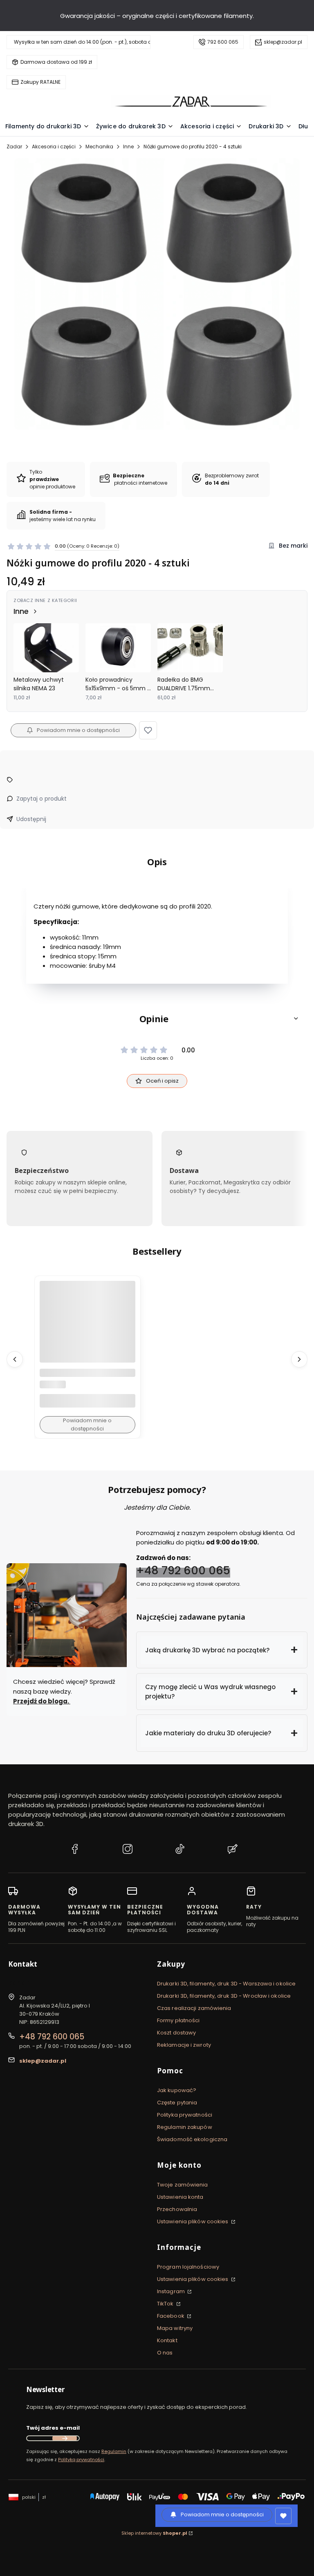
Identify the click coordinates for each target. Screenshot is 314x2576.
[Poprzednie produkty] (15, 1359)
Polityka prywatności (185, 2115)
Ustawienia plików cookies (193, 2221)
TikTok (166, 2304)
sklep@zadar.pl (283, 42)
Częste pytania (177, 2103)
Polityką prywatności (81, 2460)
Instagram (172, 2291)
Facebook (171, 2316)
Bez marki (293, 546)
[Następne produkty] (299, 1359)
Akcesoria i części (54, 147)
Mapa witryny (175, 2328)
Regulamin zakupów (185, 2127)
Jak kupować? (177, 2090)
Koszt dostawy (176, 2033)
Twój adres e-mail (53, 2428)
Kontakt (167, 2340)
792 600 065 (223, 42)
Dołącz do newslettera (65, 2438)
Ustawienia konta (180, 2197)
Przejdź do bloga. (42, 1701)
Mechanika (99, 147)
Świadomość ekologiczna (192, 2139)
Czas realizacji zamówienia (194, 2008)
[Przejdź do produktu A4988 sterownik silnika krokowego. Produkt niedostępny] (87, 1329)
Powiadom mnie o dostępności (78, 730)
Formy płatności (178, 2020)
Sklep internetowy (154, 2533)
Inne (128, 147)
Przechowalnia (177, 2209)
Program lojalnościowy (188, 2267)
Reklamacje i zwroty (184, 2045)
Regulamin (114, 2451)
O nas (165, 2353)
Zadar (14, 147)
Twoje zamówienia (183, 2185)
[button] (148, 730)
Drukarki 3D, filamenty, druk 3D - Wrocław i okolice (224, 1996)
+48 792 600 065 (183, 1570)
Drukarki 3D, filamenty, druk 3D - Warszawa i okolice (226, 1984)
